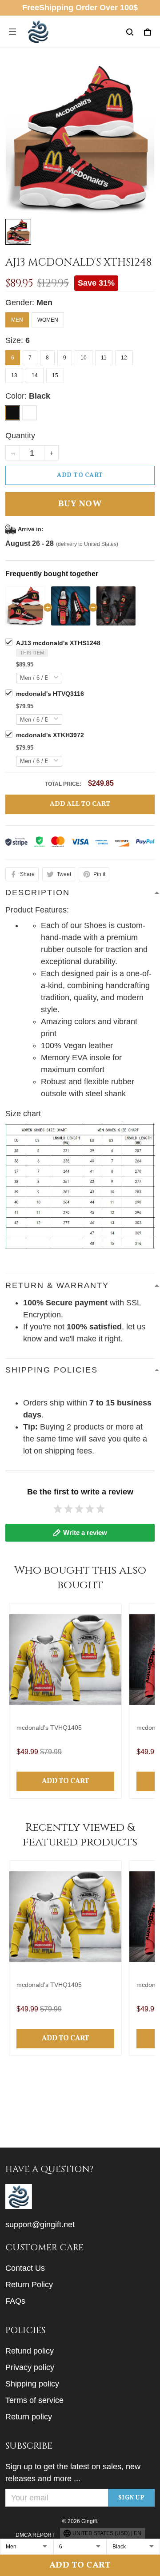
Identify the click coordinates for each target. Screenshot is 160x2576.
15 (55, 375)
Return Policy (29, 2285)
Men (44, 303)
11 (104, 358)
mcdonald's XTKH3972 (50, 735)
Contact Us (25, 2268)
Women (48, 320)
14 (35, 375)
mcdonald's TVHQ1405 (49, 1728)
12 (124, 358)
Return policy (29, 2417)
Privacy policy (30, 2367)
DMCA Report (35, 2535)
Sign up (132, 2498)
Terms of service (34, 2400)
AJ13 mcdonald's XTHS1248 (58, 643)
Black (40, 396)
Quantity (20, 436)
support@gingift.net (40, 2225)
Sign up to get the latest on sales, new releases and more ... (73, 2473)
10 (84, 358)
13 (14, 375)
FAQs (15, 2301)
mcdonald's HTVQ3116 (50, 694)
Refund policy (30, 2351)
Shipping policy (32, 2384)
